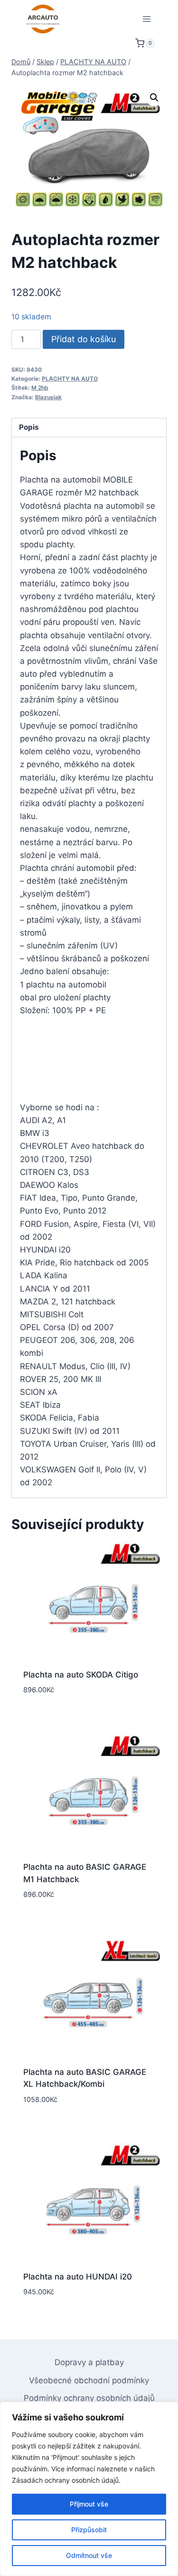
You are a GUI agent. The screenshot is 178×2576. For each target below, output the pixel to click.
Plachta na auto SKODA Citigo (81, 1675)
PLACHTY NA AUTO (70, 379)
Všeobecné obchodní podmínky (89, 2380)
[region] (89, 2489)
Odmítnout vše (89, 2555)
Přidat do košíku (84, 339)
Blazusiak (48, 397)
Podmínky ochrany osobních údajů (89, 2398)
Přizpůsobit (89, 2530)
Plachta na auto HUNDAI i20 (78, 2277)
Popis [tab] (29, 427)
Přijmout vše (89, 2504)
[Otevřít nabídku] (146, 19)
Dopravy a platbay (89, 2362)
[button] (154, 98)
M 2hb (40, 388)
